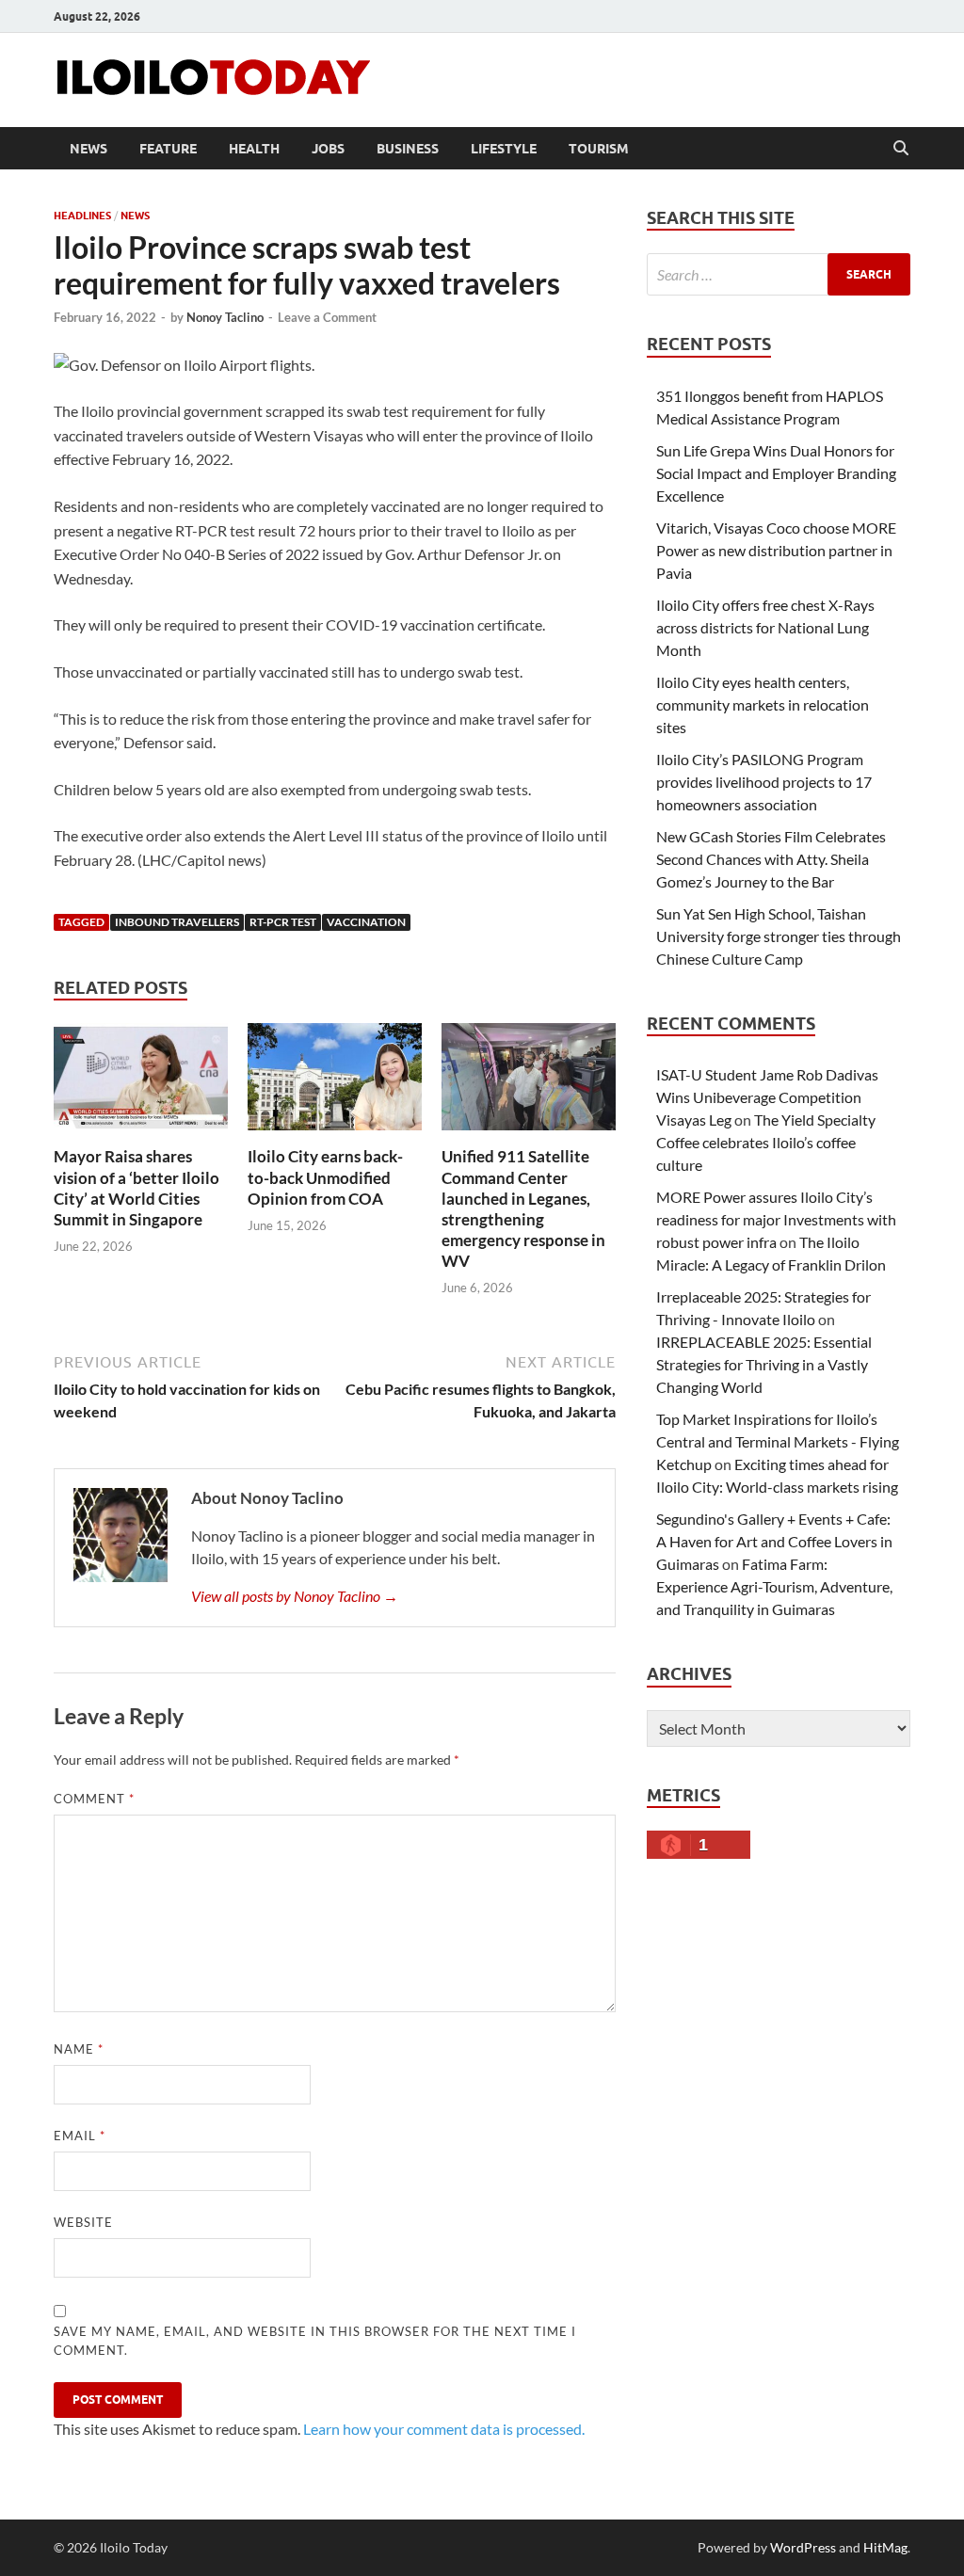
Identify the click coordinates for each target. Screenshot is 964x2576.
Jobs (328, 149)
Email (80, 2136)
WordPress (803, 2547)
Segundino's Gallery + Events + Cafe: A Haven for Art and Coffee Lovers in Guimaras (774, 1541)
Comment (94, 1799)
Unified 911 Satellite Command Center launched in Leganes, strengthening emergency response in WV (523, 1208)
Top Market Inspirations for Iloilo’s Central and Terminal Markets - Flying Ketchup (778, 1441)
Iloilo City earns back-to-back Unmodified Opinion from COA (325, 1177)
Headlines (82, 216)
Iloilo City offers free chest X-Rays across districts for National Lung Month (765, 627)
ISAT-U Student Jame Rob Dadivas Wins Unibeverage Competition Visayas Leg (767, 1097)
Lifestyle (504, 149)
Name (79, 2049)
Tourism (599, 149)
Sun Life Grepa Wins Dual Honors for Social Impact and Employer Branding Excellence (776, 473)
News (88, 149)
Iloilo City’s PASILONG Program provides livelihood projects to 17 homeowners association (764, 782)
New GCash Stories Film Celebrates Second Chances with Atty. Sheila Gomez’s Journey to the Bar (771, 859)
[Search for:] (779, 274)
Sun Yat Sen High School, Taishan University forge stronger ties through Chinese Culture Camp (779, 936)
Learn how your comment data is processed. (444, 2429)
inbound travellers (177, 922)
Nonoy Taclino (225, 317)
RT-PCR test (283, 922)
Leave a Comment (327, 317)
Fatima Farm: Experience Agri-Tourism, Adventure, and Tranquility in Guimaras (774, 1586)
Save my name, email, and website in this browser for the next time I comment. (315, 2341)
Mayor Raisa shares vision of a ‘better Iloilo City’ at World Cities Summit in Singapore (137, 1187)
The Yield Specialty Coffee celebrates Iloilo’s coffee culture (766, 1142)
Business (408, 149)
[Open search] (901, 149)
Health (254, 149)
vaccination (366, 922)
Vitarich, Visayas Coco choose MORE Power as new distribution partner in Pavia (776, 550)
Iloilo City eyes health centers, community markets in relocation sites (763, 704)
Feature (168, 149)
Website (83, 2222)
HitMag (885, 2547)
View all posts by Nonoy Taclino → (295, 1596)
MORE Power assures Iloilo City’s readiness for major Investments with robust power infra (776, 1219)
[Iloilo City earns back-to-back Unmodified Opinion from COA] (335, 1083)
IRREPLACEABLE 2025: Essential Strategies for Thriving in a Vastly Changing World (764, 1364)
